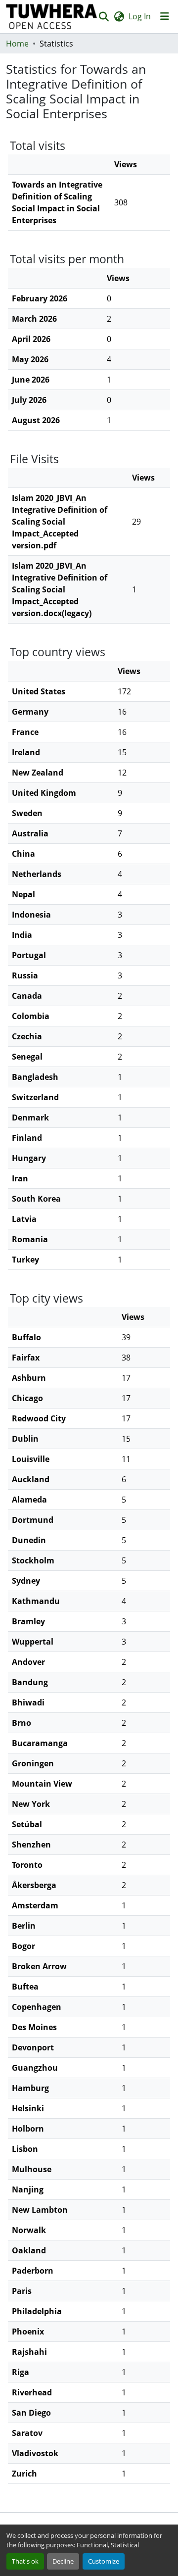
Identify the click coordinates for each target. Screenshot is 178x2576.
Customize (104, 2561)
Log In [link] (140, 16)
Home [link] (17, 44)
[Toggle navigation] (165, 16)
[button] (52, 17)
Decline (63, 2561)
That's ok (25, 2561)
